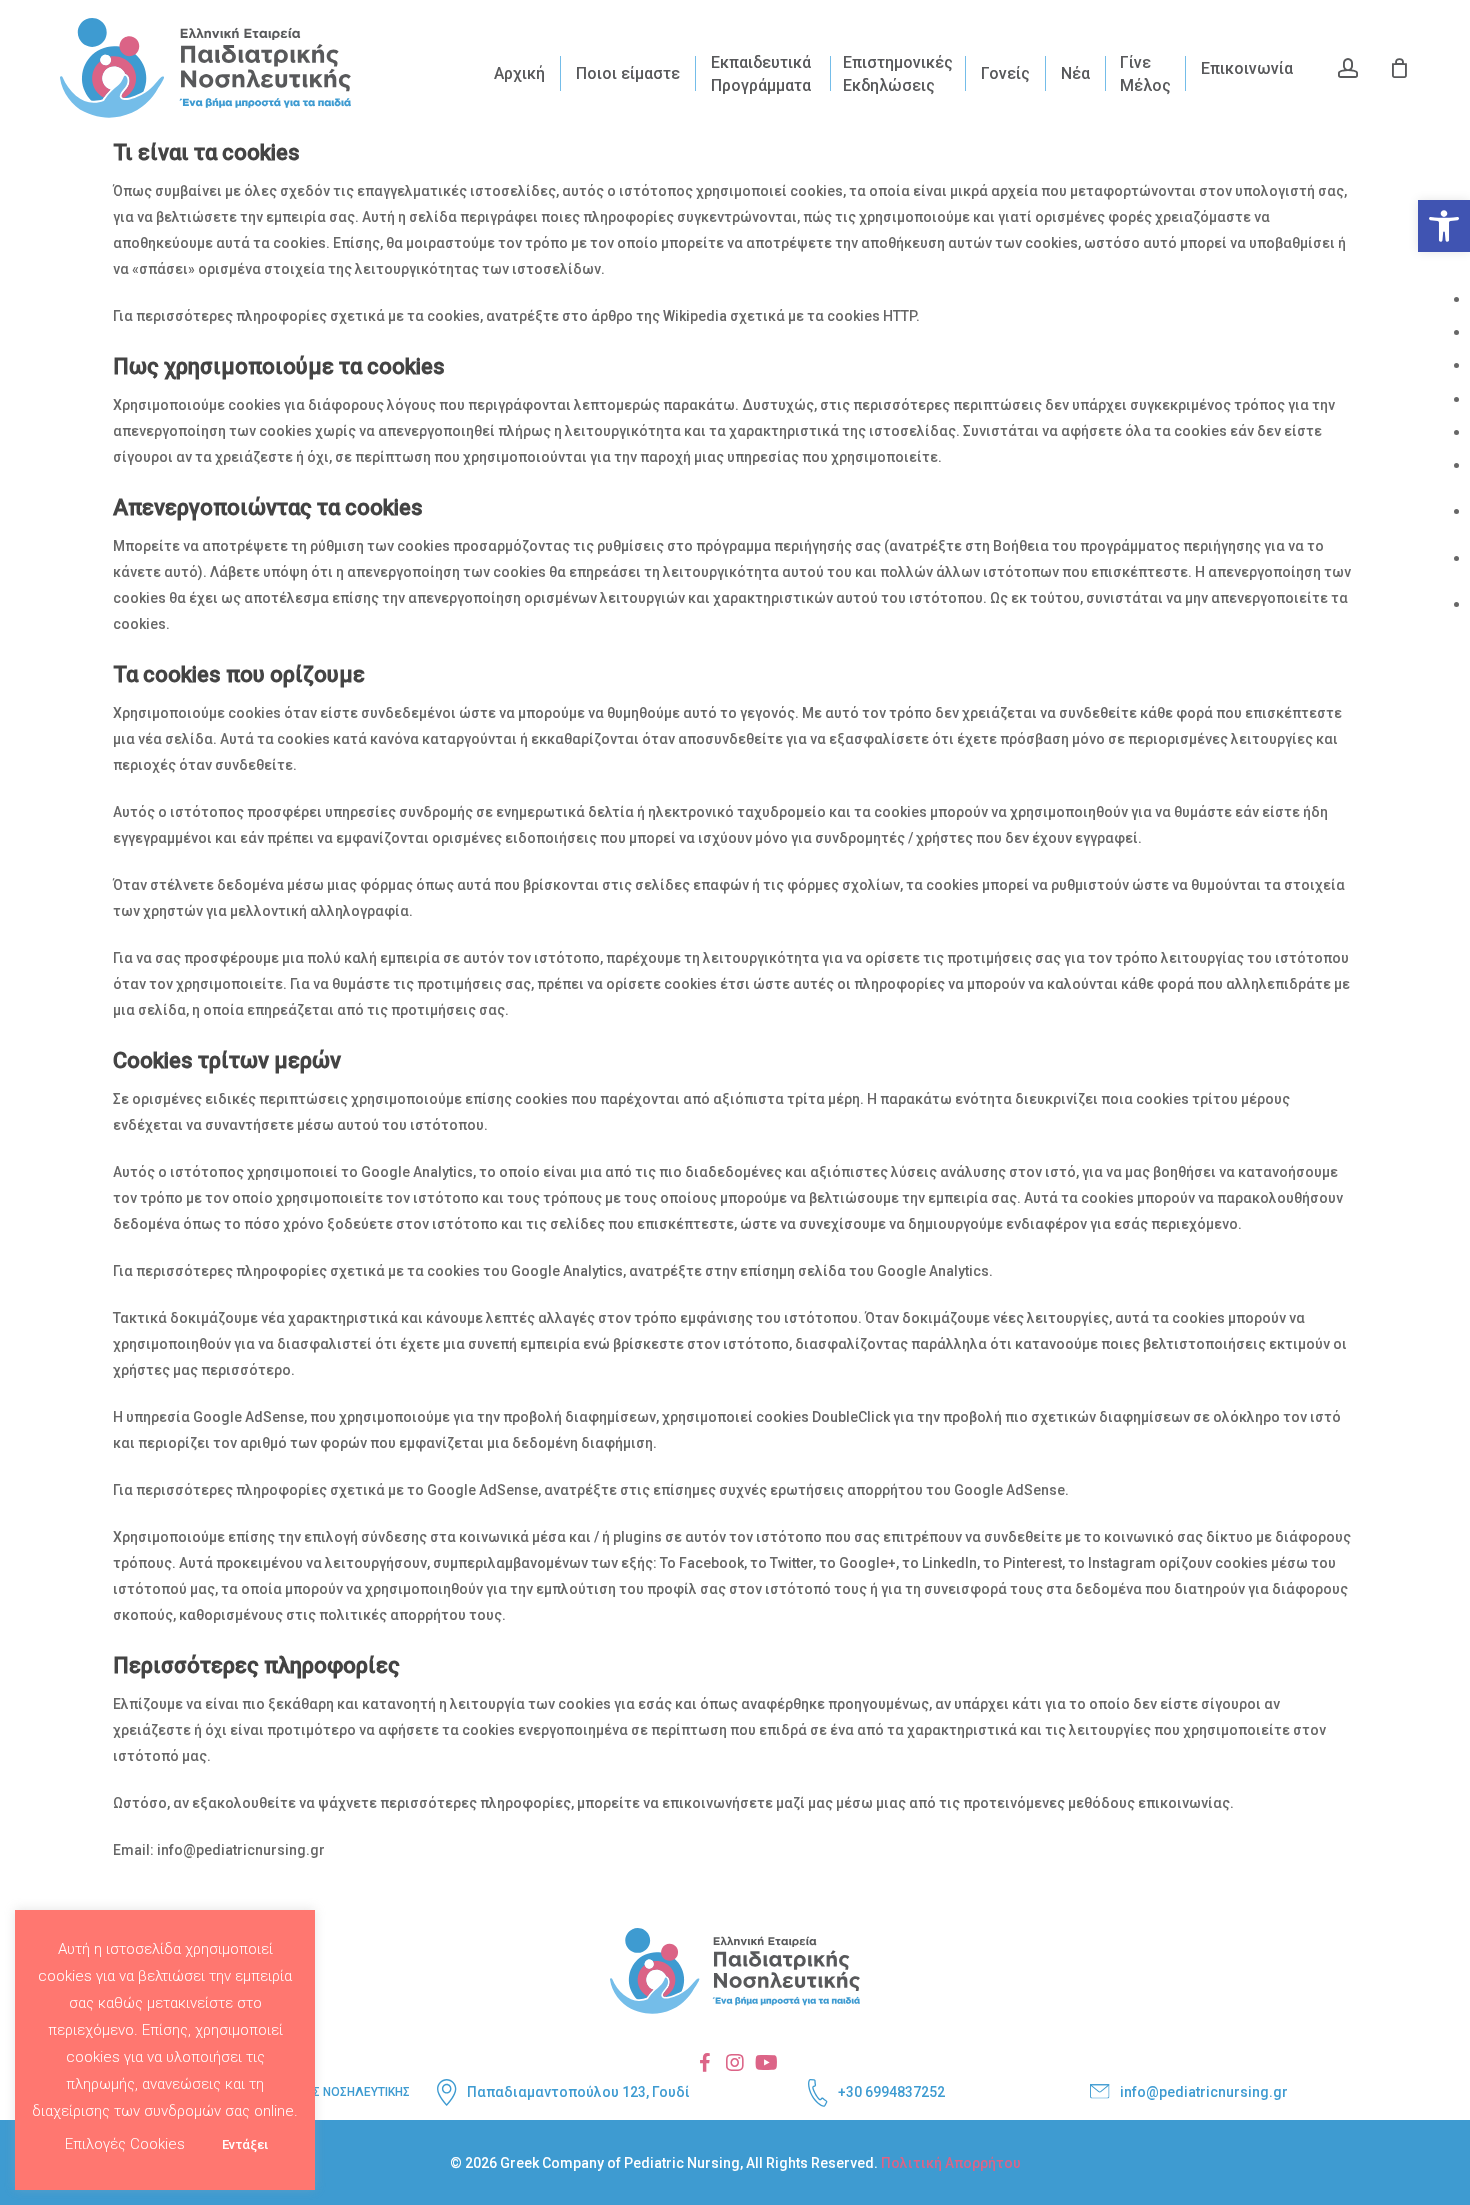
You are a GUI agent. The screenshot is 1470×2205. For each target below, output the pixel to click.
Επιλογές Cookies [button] (125, 2144)
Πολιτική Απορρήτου (951, 2163)
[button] (1444, 226)
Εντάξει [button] (245, 2144)
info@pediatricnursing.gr (1204, 2092)
